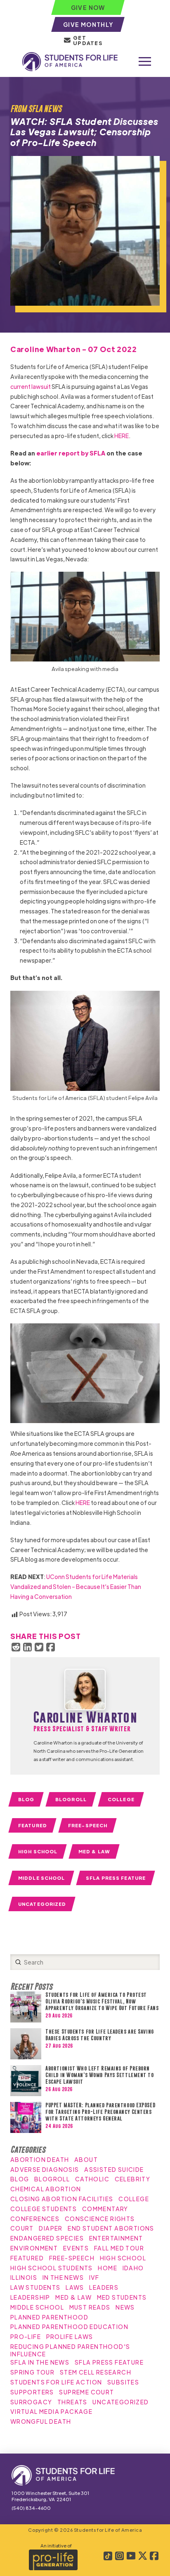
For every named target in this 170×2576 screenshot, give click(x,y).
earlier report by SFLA (71, 453)
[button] (145, 62)
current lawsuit (31, 386)
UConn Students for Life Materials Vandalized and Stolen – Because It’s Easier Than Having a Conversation (76, 1586)
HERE (122, 436)
